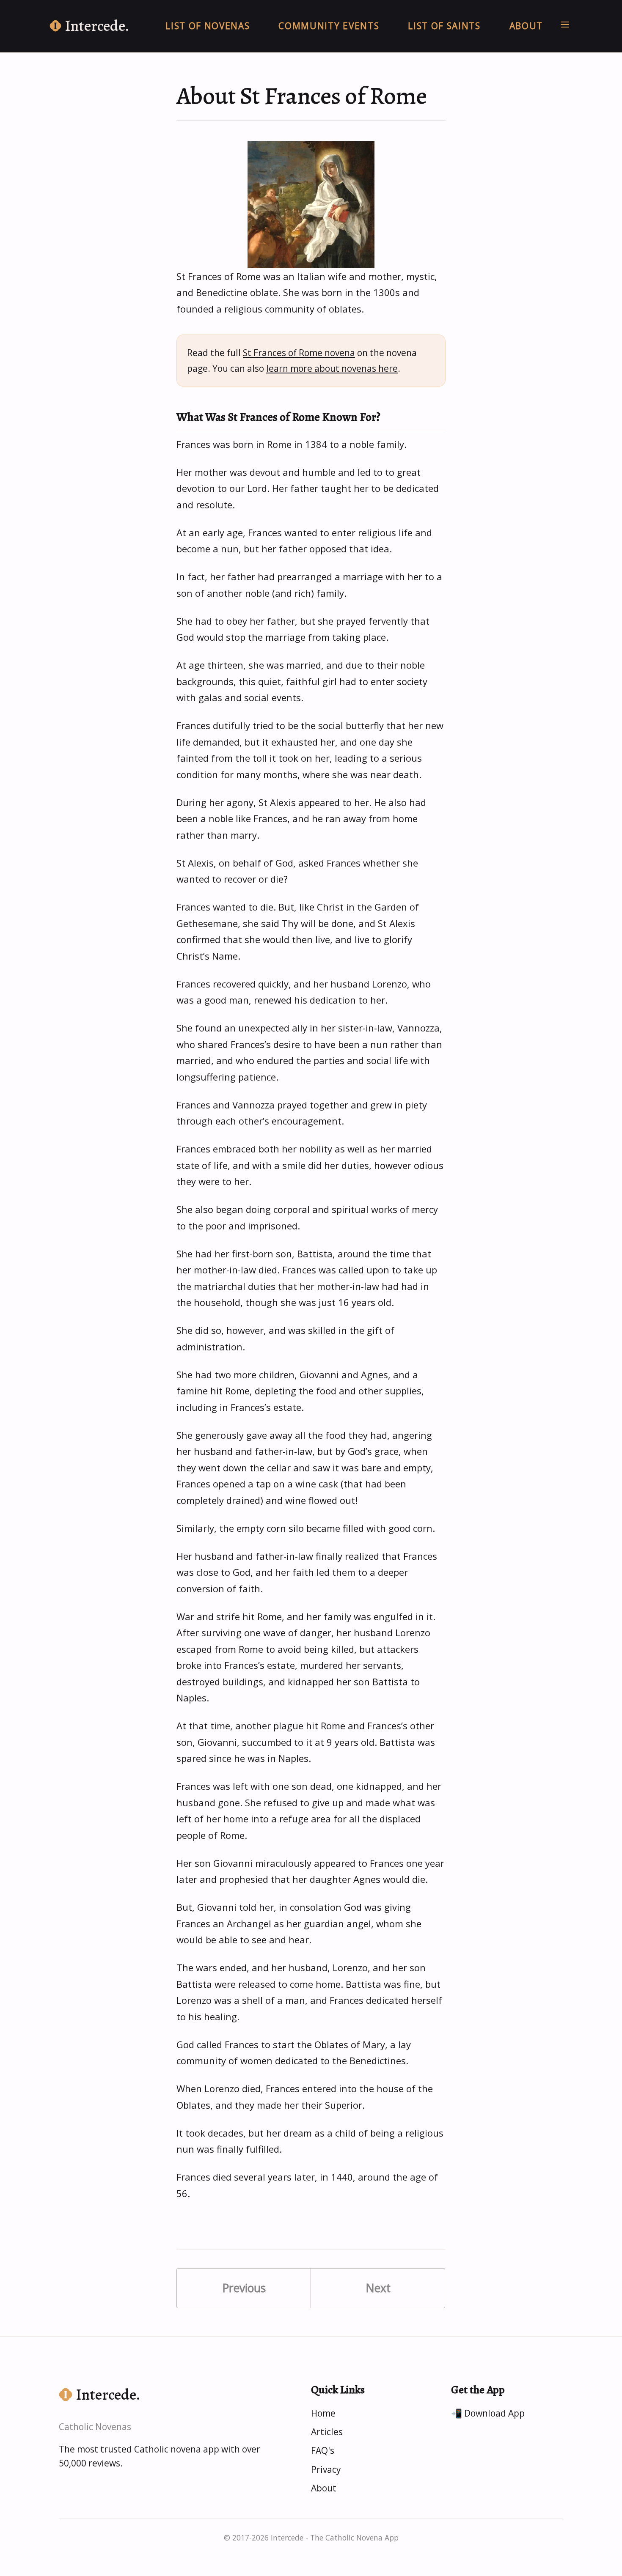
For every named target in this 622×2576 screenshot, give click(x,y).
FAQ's (323, 2450)
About (526, 26)
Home (323, 2413)
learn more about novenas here (332, 368)
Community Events (329, 26)
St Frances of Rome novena (299, 353)
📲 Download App (488, 2413)
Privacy (326, 2469)
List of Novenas (208, 26)
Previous (244, 2288)
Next (378, 2288)
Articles (327, 2432)
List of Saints (444, 26)
